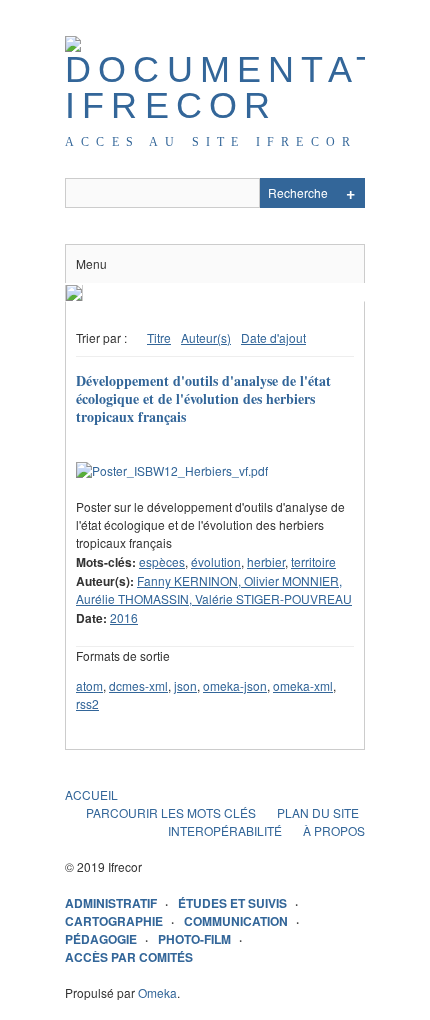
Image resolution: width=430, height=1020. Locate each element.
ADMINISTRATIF (111, 903)
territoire (313, 561)
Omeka (157, 992)
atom (89, 685)
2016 (124, 617)
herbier (266, 561)
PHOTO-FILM (194, 939)
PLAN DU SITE (318, 812)
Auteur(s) (206, 337)
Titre (159, 337)
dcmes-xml (138, 685)
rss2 (87, 703)
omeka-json (235, 685)
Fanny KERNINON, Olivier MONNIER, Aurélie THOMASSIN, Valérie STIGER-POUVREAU (214, 589)
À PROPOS (334, 830)
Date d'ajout (273, 337)
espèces (162, 561)
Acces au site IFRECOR (211, 142)
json (185, 685)
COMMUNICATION (236, 921)
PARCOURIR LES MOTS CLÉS (171, 812)
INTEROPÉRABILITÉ (225, 830)
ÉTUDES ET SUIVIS (232, 903)
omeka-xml (303, 685)
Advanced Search (350, 193)
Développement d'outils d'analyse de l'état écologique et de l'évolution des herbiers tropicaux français (203, 398)
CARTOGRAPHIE (114, 921)
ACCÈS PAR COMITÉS (129, 957)
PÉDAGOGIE (101, 939)
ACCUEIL (91, 794)
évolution (216, 561)
